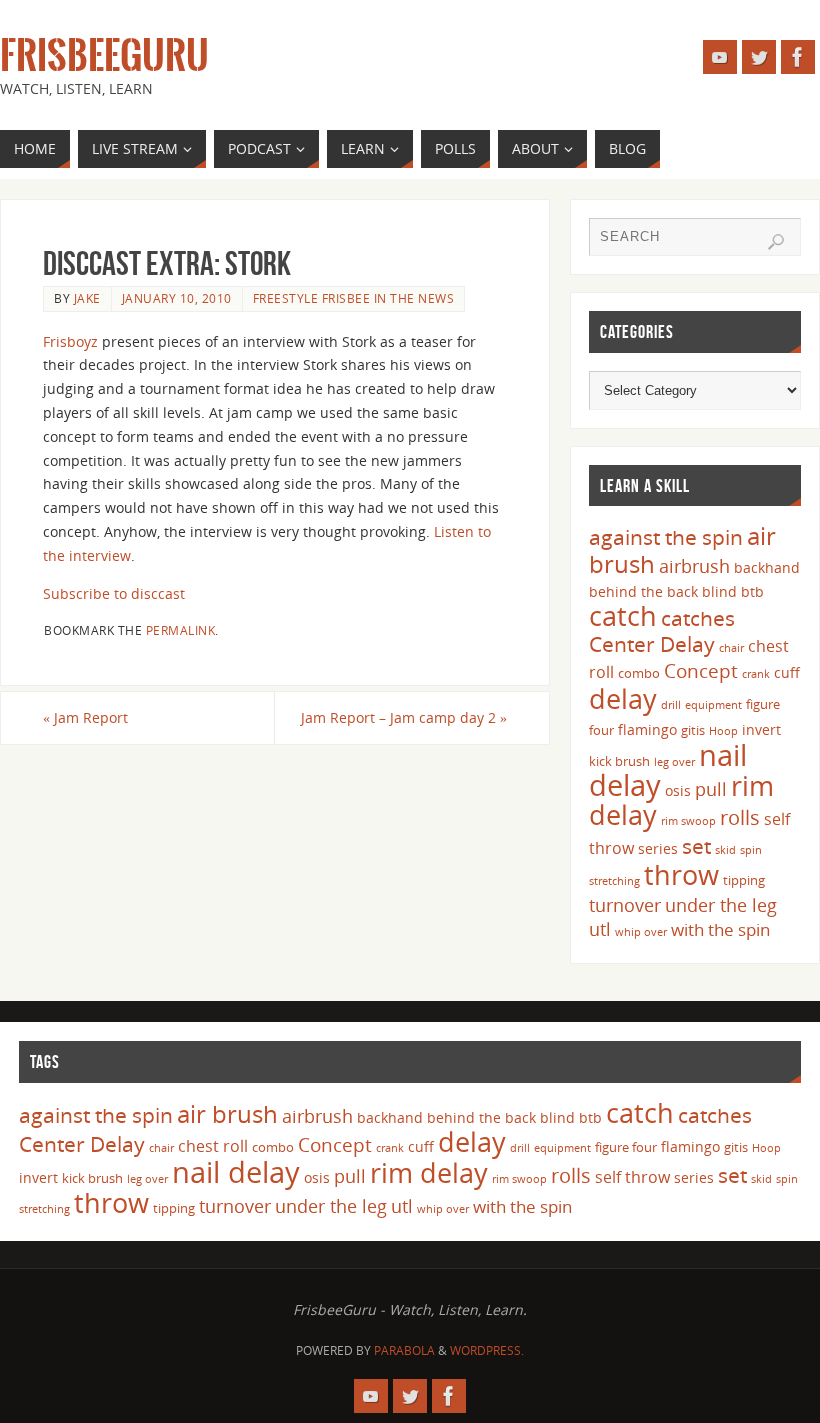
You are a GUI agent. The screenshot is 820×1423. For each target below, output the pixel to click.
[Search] (776, 242)
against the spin (666, 537)
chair (731, 648)
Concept (701, 671)
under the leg (721, 905)
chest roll (213, 1146)
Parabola (404, 1350)
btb (752, 591)
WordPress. (487, 1350)
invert (761, 729)
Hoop (723, 731)
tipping (744, 880)
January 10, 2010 (177, 298)
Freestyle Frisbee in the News (354, 298)
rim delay (429, 1172)
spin (751, 850)
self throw (632, 1177)
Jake (87, 298)
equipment (713, 705)
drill (671, 705)
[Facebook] (798, 57)
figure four (626, 1147)
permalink (181, 630)
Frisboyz (70, 341)
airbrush (694, 566)
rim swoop (688, 821)
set (696, 845)
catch (623, 615)
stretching (614, 881)
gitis (693, 730)
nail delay (236, 1172)
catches (698, 618)
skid (725, 850)
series (658, 848)
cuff (787, 672)
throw (681, 874)
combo (639, 673)
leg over (674, 762)
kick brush (619, 761)
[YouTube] (720, 57)
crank (756, 674)
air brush (227, 1113)
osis (678, 790)
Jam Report (85, 717)
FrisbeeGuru (104, 56)
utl (600, 929)
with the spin (720, 929)
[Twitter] (759, 57)
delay (623, 698)
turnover (625, 905)
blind (719, 591)
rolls (740, 817)
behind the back (643, 591)
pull (711, 789)
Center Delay (652, 644)
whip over (641, 932)
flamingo (647, 729)
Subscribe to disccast (114, 593)
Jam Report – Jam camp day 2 (404, 717)
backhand (767, 567)
